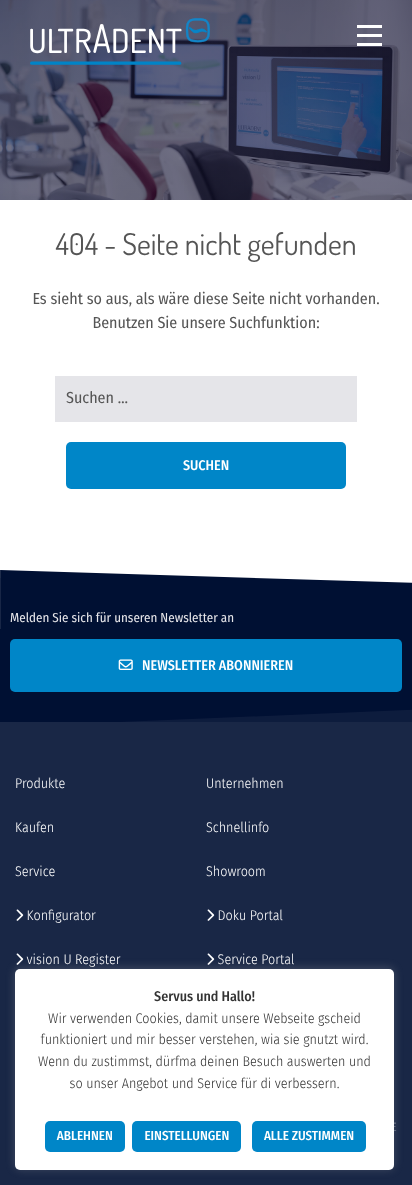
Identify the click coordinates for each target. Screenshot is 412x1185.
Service (35, 871)
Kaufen (34, 827)
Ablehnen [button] (85, 1136)
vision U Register (71, 959)
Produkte (40, 783)
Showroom (236, 871)
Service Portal (254, 959)
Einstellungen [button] (186, 1136)
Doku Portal (248, 915)
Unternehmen (245, 783)
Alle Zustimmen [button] (309, 1136)
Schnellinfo (237, 827)
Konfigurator (59, 915)
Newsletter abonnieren (213, 665)
